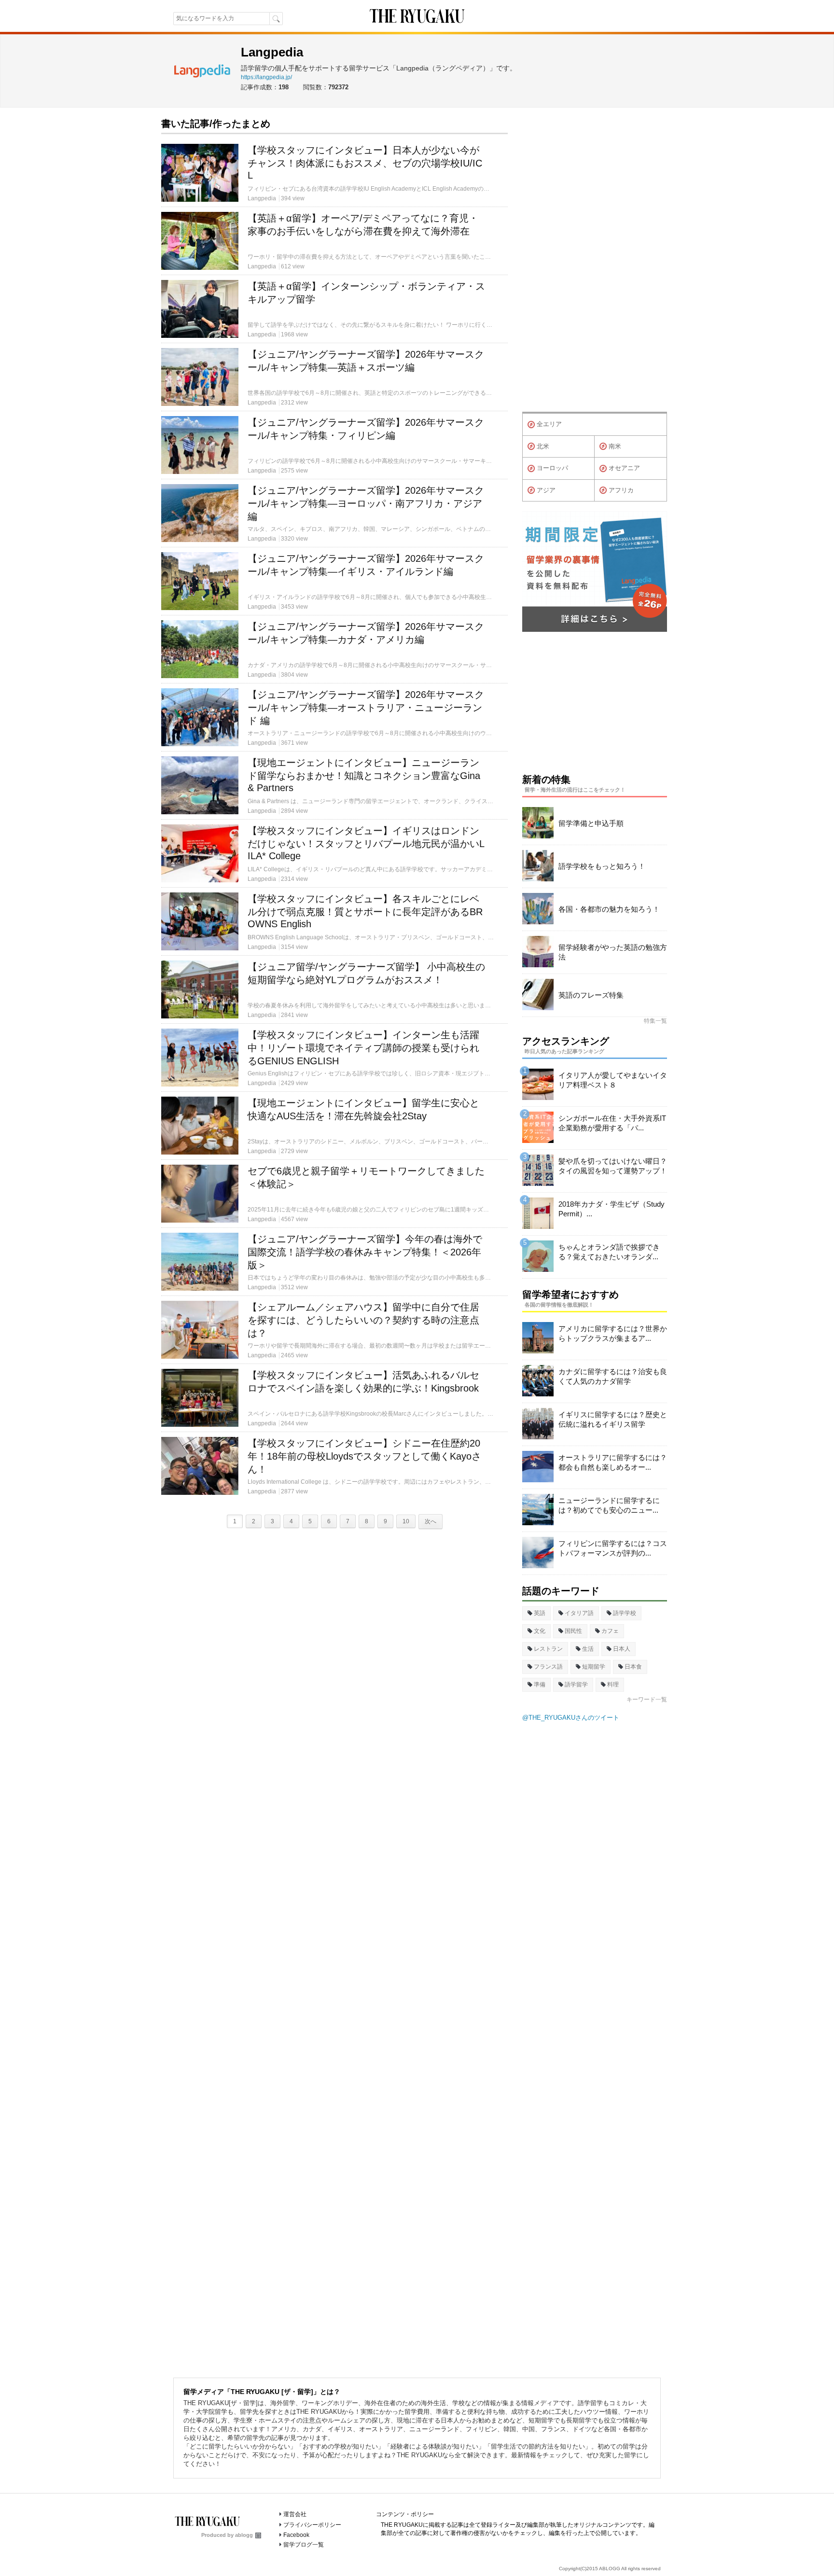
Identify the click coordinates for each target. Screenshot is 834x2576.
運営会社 (295, 2514)
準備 (540, 1685)
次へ (431, 1521)
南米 (615, 446)
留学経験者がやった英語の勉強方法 (613, 952)
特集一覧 (655, 1021)
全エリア (549, 424)
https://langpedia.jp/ (266, 77)
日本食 (633, 1667)
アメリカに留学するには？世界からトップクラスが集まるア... (613, 1333)
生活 (588, 1649)
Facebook (296, 2535)
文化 (540, 1631)
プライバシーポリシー (312, 2525)
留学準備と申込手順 (591, 823)
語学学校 (625, 1613)
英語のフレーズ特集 (591, 995)
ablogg (244, 2535)
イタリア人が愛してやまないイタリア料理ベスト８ (613, 1080)
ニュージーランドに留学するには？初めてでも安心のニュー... (609, 1505)
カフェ (610, 1631)
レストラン (548, 1649)
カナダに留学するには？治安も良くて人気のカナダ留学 (613, 1376)
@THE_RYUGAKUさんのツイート (571, 1718)
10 (406, 1521)
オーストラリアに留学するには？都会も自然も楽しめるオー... (613, 1462)
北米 (543, 446)
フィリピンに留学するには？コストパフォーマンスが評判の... (613, 1548)
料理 (613, 1685)
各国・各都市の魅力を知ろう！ (609, 909)
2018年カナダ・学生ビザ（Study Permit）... (612, 1209)
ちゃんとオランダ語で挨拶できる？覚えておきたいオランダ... (609, 1252)
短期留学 (594, 1667)
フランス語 (548, 1667)
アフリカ (621, 490)
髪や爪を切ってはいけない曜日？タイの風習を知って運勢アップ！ (613, 1166)
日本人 (622, 1649)
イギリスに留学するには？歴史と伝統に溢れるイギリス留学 (613, 1419)
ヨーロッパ (552, 468)
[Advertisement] (595, 262)
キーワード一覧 (647, 1699)
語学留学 (576, 1685)
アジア (546, 490)
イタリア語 (579, 1613)
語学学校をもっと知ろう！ (602, 866)
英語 (540, 1613)
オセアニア (624, 468)
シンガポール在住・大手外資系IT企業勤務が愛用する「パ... (612, 1123)
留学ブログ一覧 (304, 2545)
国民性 (573, 1631)
